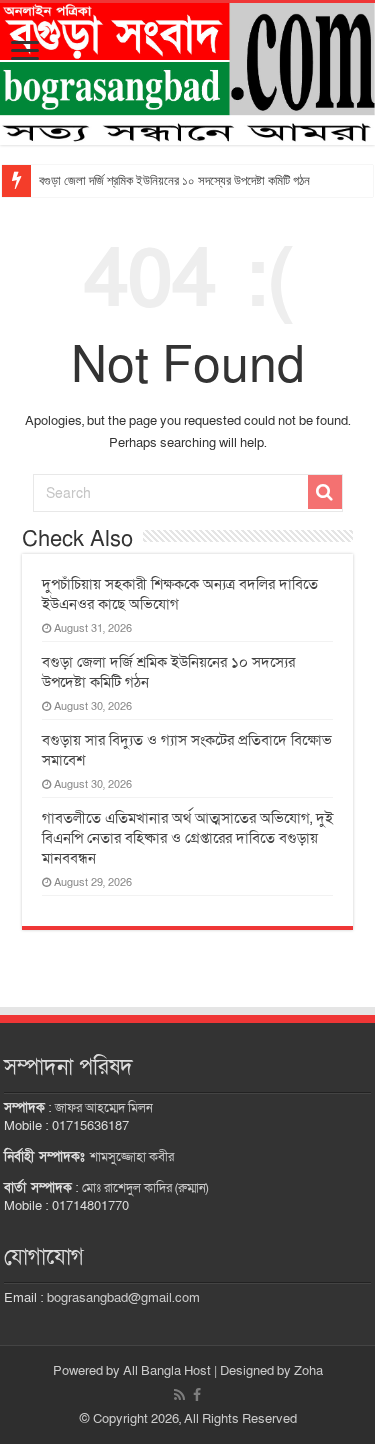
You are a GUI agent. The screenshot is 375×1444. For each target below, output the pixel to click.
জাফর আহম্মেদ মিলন (104, 1108)
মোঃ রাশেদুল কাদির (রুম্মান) (145, 1188)
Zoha (308, 1371)
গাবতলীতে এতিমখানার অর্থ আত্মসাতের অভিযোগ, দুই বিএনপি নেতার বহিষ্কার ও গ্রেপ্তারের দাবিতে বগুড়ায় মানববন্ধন (187, 838)
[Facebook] (197, 1395)
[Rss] (179, 1395)
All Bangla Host (167, 1371)
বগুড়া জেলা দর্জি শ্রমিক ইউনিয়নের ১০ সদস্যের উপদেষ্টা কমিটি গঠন (174, 180)
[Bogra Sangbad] (187, 74)
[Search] (325, 492)
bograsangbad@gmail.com (123, 1298)
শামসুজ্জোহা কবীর (132, 1157)
